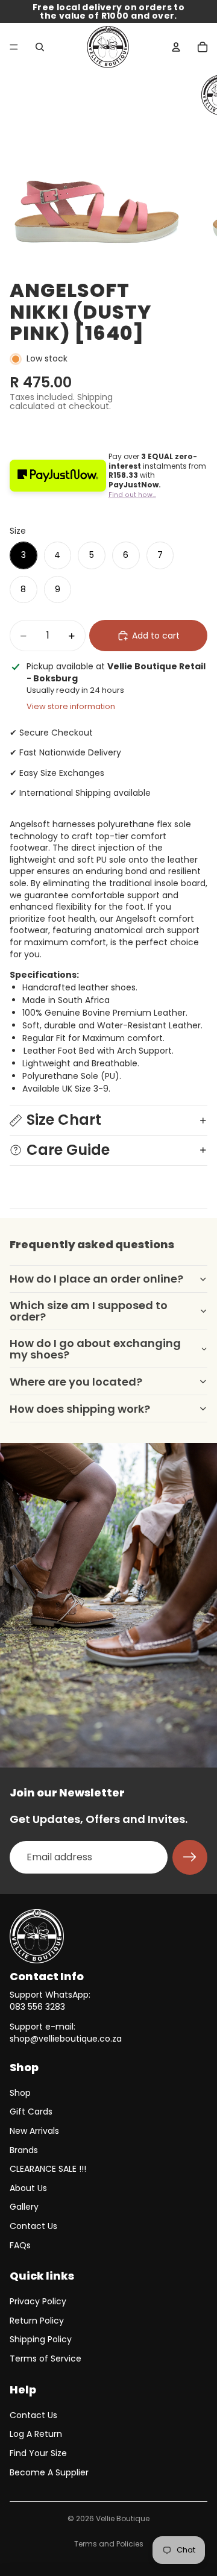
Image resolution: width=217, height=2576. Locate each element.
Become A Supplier (49, 2472)
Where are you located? (76, 1382)
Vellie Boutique (123, 2518)
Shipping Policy (41, 2339)
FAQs (20, 2245)
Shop (20, 2093)
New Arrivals (34, 2131)
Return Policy (37, 2321)
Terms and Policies (109, 2544)
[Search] (40, 47)
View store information (71, 706)
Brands (24, 2150)
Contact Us (33, 2226)
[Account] (176, 47)
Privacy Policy (38, 2301)
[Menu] (14, 47)
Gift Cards (31, 2112)
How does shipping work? (80, 1409)
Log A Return (36, 2434)
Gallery (24, 2207)
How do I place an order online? (96, 1279)
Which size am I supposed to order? (89, 1311)
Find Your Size (38, 2453)
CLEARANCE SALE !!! (48, 2169)
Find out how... (132, 495)
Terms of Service (46, 2359)
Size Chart (64, 1120)
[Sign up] (190, 1857)
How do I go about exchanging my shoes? (95, 1349)
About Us (28, 2188)
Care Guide (68, 1150)
